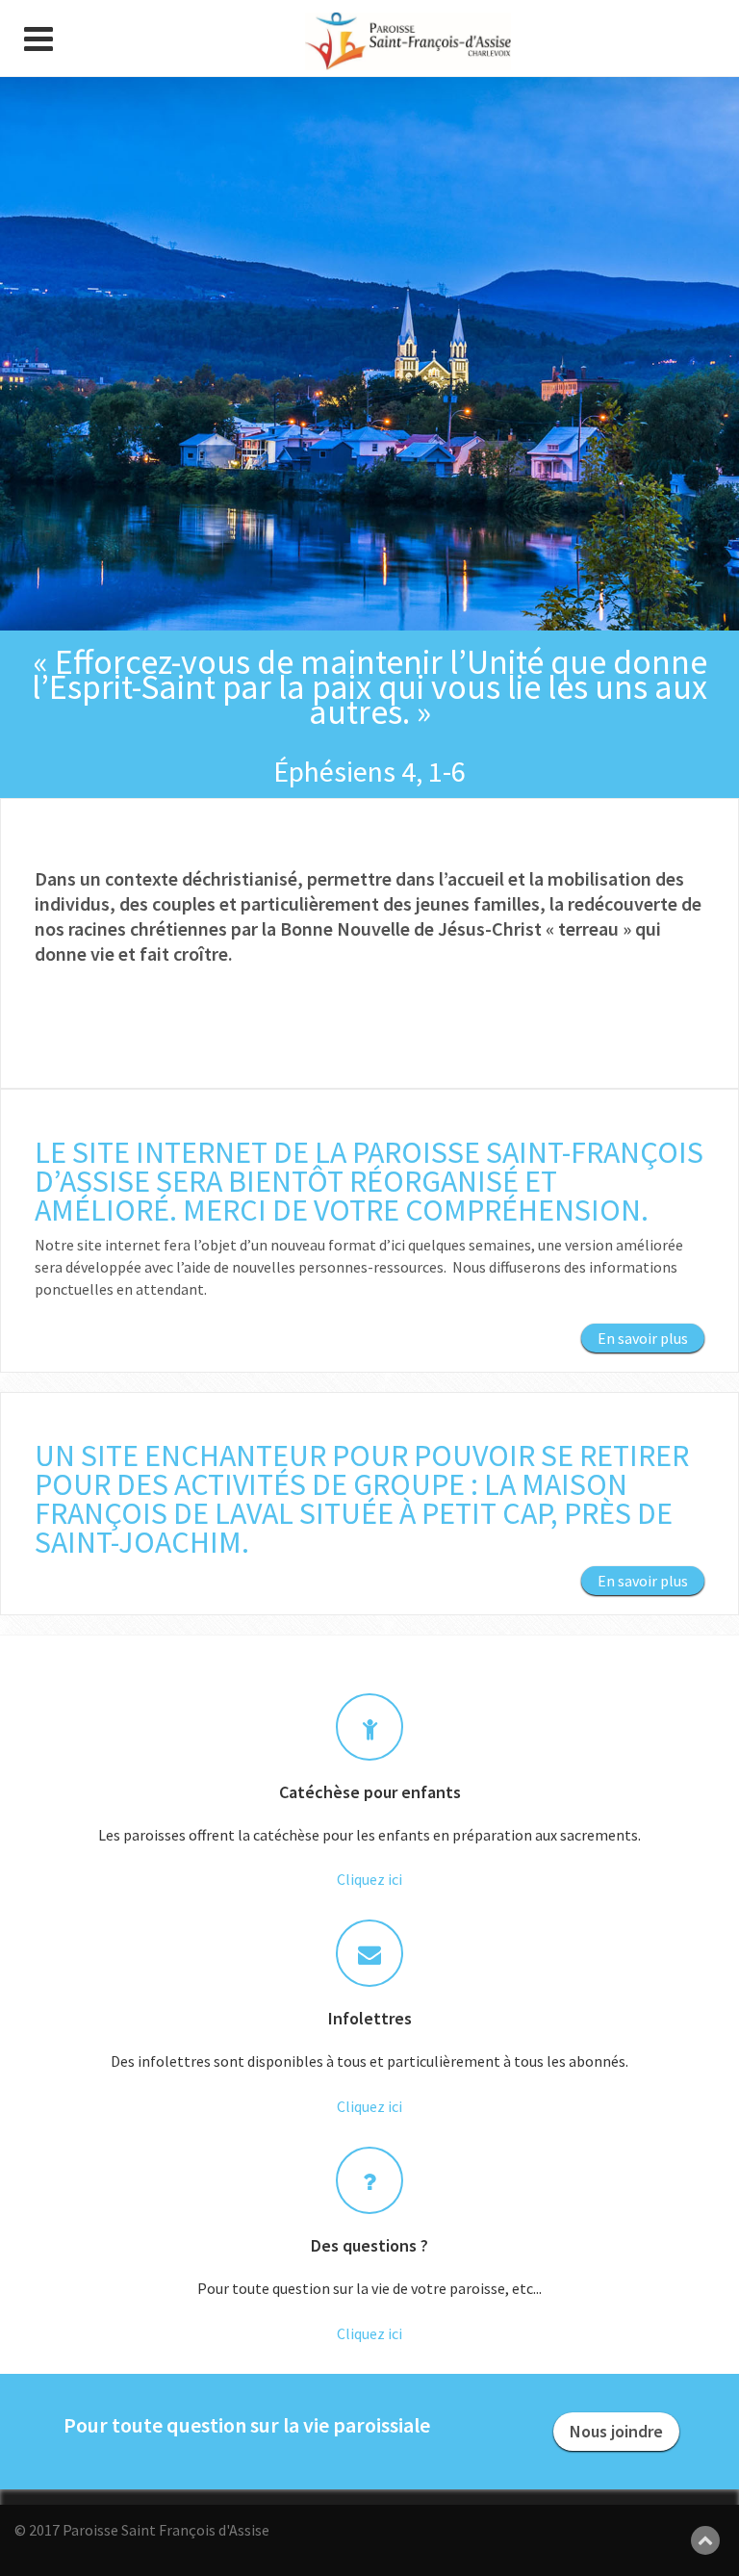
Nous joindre (616, 2431)
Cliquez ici (369, 1879)
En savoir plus (643, 1338)
